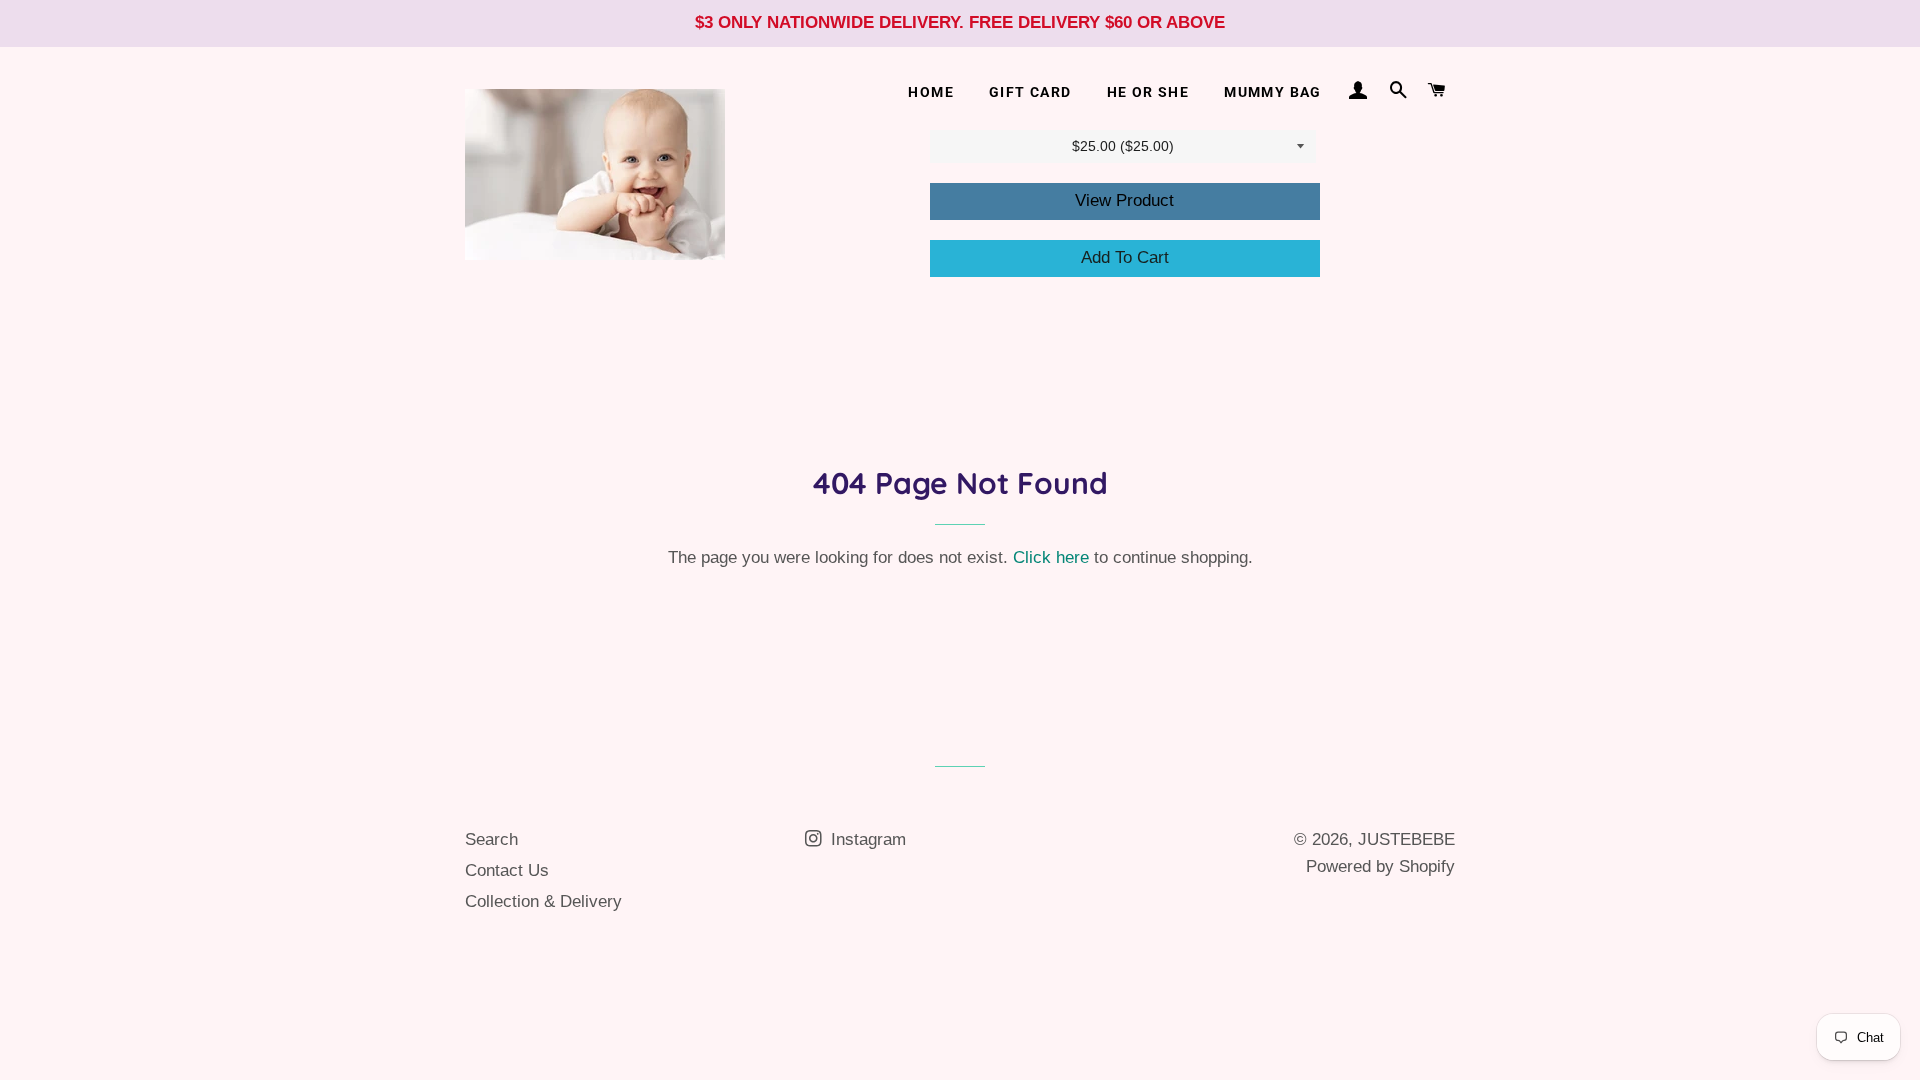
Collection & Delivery (543, 901)
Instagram (866, 839)
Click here (1051, 557)
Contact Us (507, 870)
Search (491, 839)
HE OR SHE (1148, 92)
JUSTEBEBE (1406, 839)
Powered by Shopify (1380, 866)
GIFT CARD (1030, 92)
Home (931, 92)
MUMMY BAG (1273, 92)
